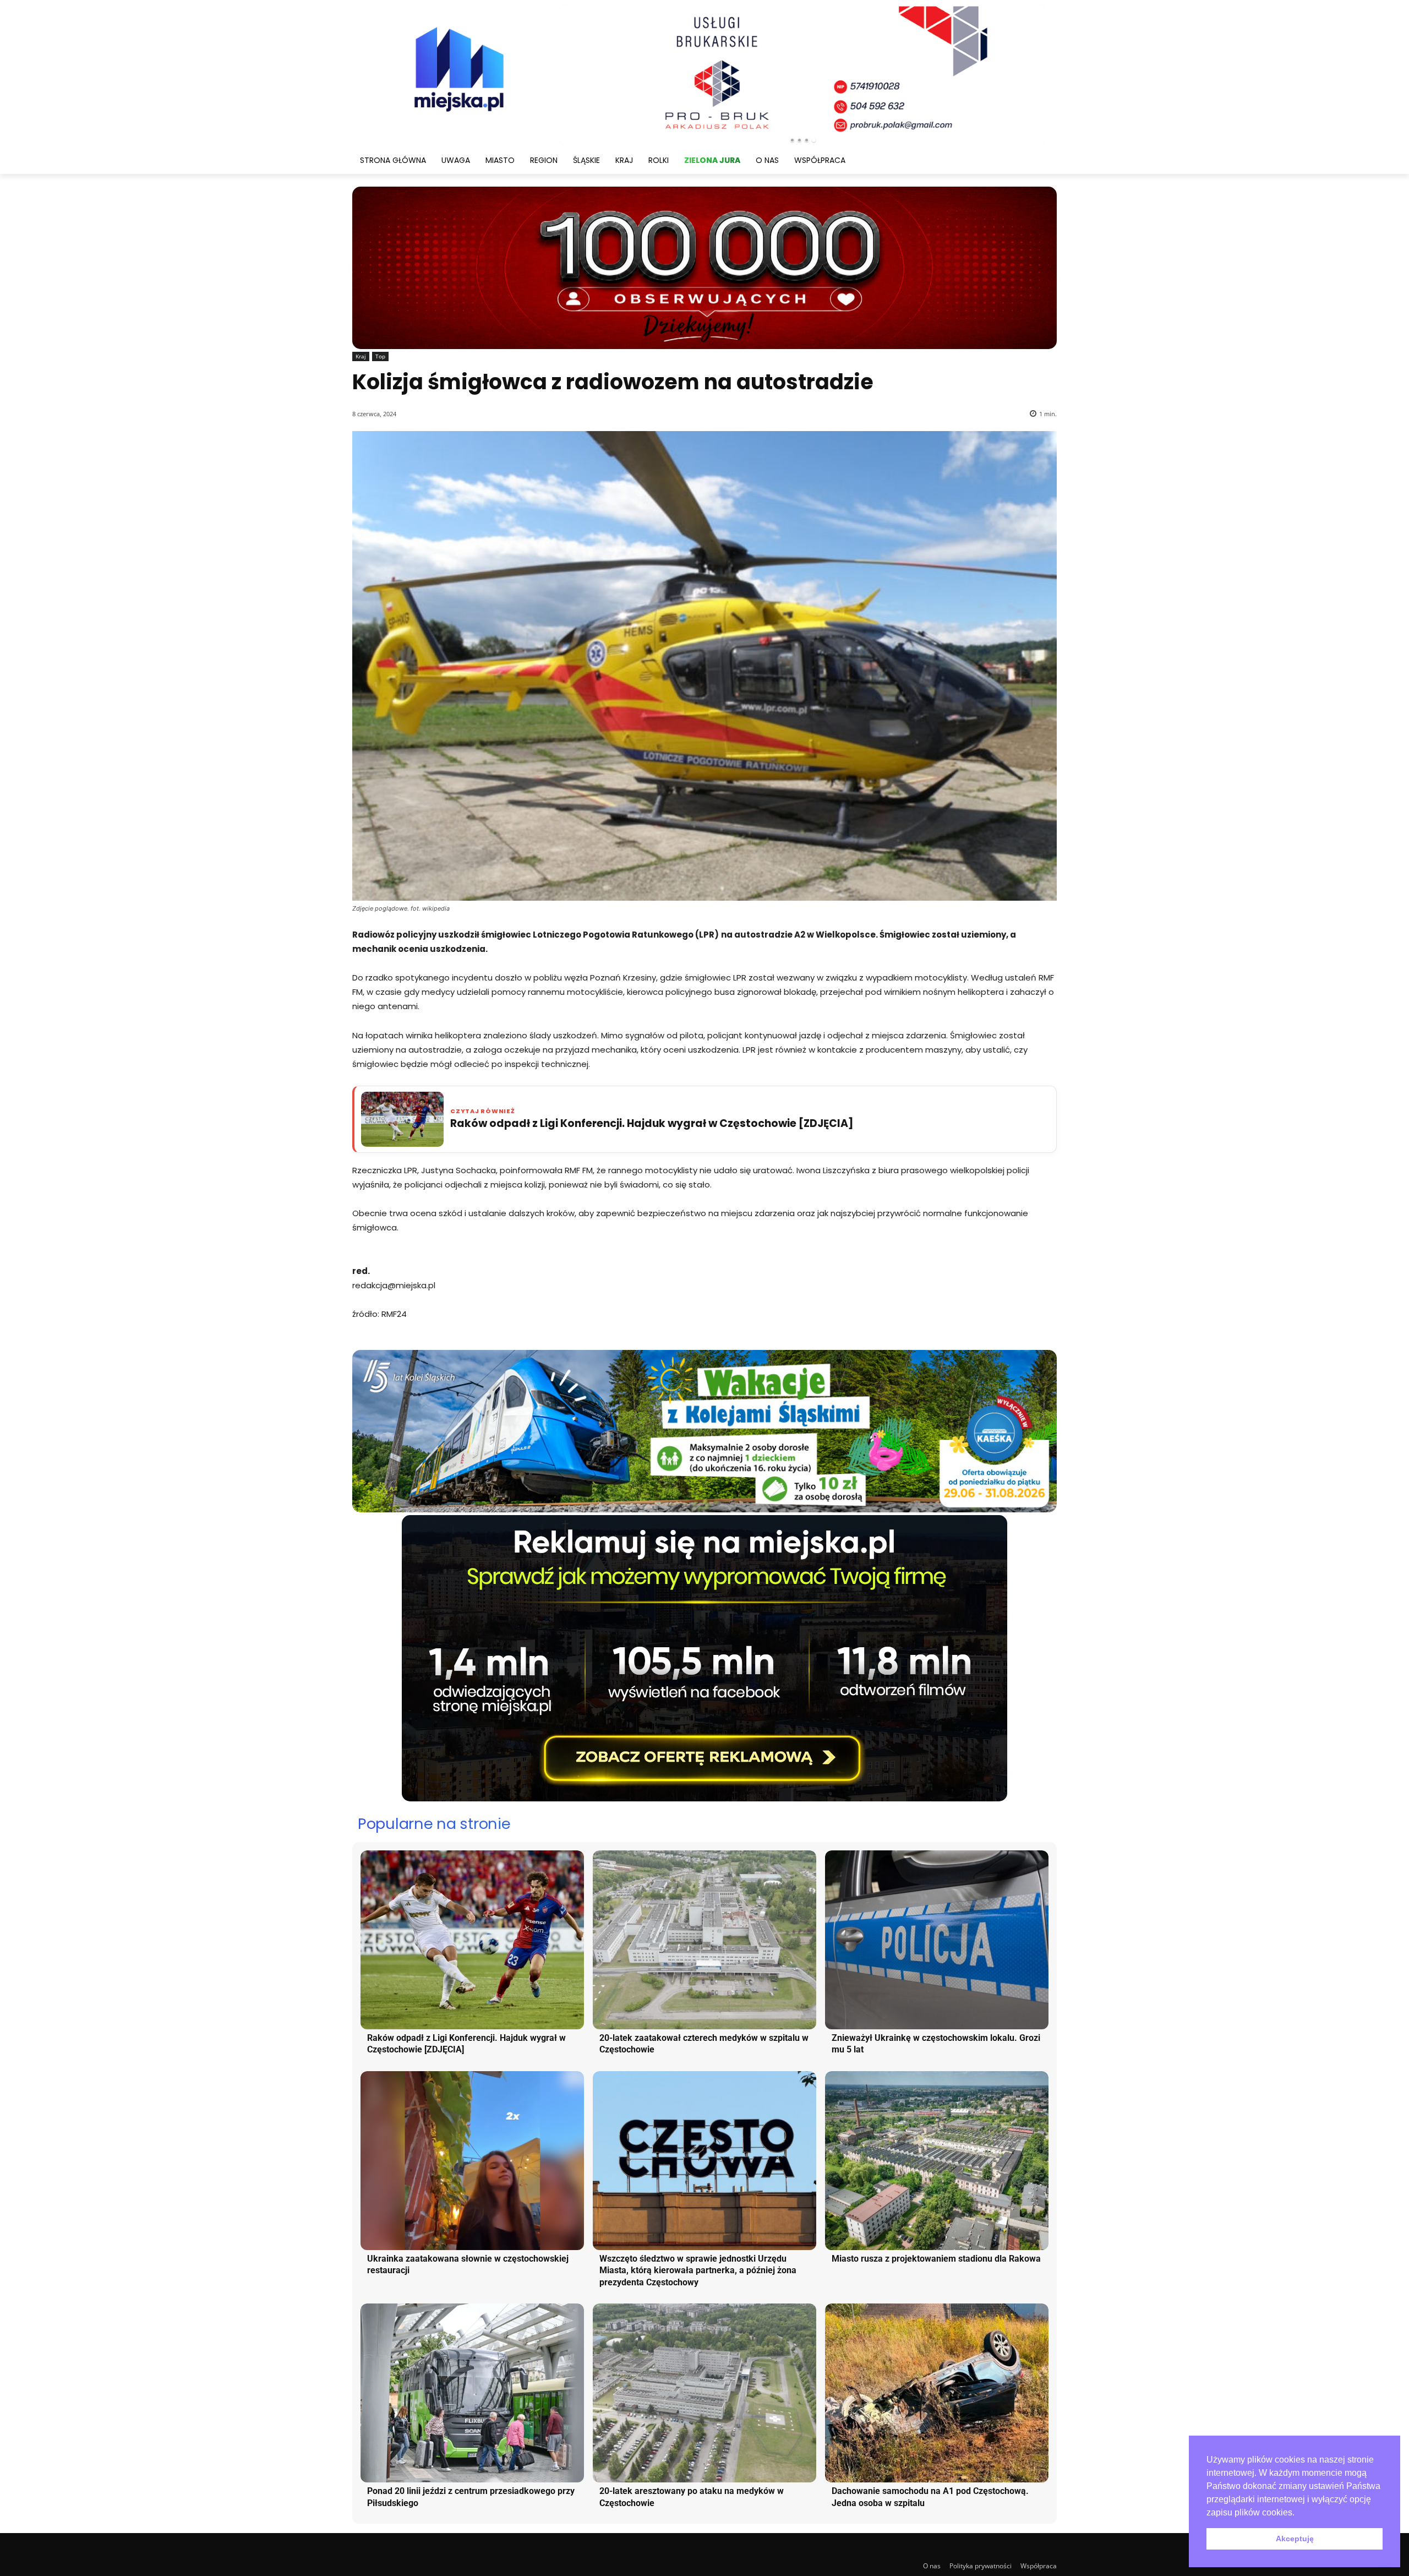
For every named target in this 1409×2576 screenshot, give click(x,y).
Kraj (361, 356)
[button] (1298, 2513)
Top (380, 356)
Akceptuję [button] (1295, 2539)
